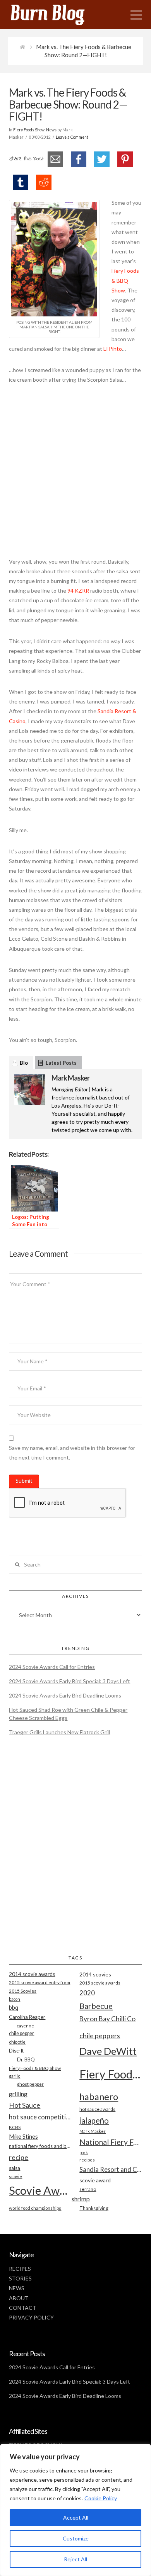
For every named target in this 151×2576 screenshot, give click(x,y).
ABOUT (19, 2298)
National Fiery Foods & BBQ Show (111, 2142)
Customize (76, 2538)
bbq (14, 2008)
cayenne (26, 2026)
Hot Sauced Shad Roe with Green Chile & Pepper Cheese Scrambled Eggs (68, 1714)
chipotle (17, 2042)
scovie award (95, 2180)
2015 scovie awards (100, 1983)
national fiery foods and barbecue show (40, 2146)
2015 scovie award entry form (39, 1982)
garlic (15, 2076)
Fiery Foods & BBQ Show (125, 280)
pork (84, 2152)
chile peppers (100, 2036)
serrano (88, 2189)
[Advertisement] (75, 475)
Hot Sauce (25, 2105)
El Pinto (113, 349)
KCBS (15, 2127)
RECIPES (20, 2269)
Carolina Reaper (27, 2017)
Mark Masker (70, 1078)
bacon (15, 1999)
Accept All (76, 2517)
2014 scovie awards (32, 1974)
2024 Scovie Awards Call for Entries (52, 1667)
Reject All (75, 2559)
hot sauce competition (40, 2117)
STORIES (20, 2278)
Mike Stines (23, 2137)
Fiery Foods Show (29, 130)
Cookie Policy (101, 2498)
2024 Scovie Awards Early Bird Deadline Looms (65, 1695)
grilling (18, 2094)
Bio (24, 1063)
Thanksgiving (94, 2208)
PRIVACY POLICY (31, 2317)
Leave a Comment (72, 137)
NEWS (17, 2288)
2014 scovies (95, 1974)
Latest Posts (61, 1063)
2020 (87, 1993)
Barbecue (96, 2006)
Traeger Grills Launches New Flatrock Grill (59, 1732)
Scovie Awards (40, 2190)
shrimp (81, 2199)
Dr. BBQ (26, 2059)
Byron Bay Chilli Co (107, 2019)
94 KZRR (78, 590)
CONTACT (23, 2308)
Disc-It (16, 2051)
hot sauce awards (97, 2109)
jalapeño (94, 2121)
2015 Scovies (23, 1991)
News (51, 130)
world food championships (35, 2208)
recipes (87, 2160)
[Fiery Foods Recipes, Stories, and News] (55, 14)
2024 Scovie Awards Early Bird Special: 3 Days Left (69, 1681)
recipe (19, 2157)
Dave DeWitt (108, 2051)
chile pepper (21, 2033)
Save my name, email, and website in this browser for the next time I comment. (72, 1453)
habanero (99, 2096)
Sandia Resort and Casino (111, 2169)
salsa (15, 2168)
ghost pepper (30, 2084)
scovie (15, 2176)
